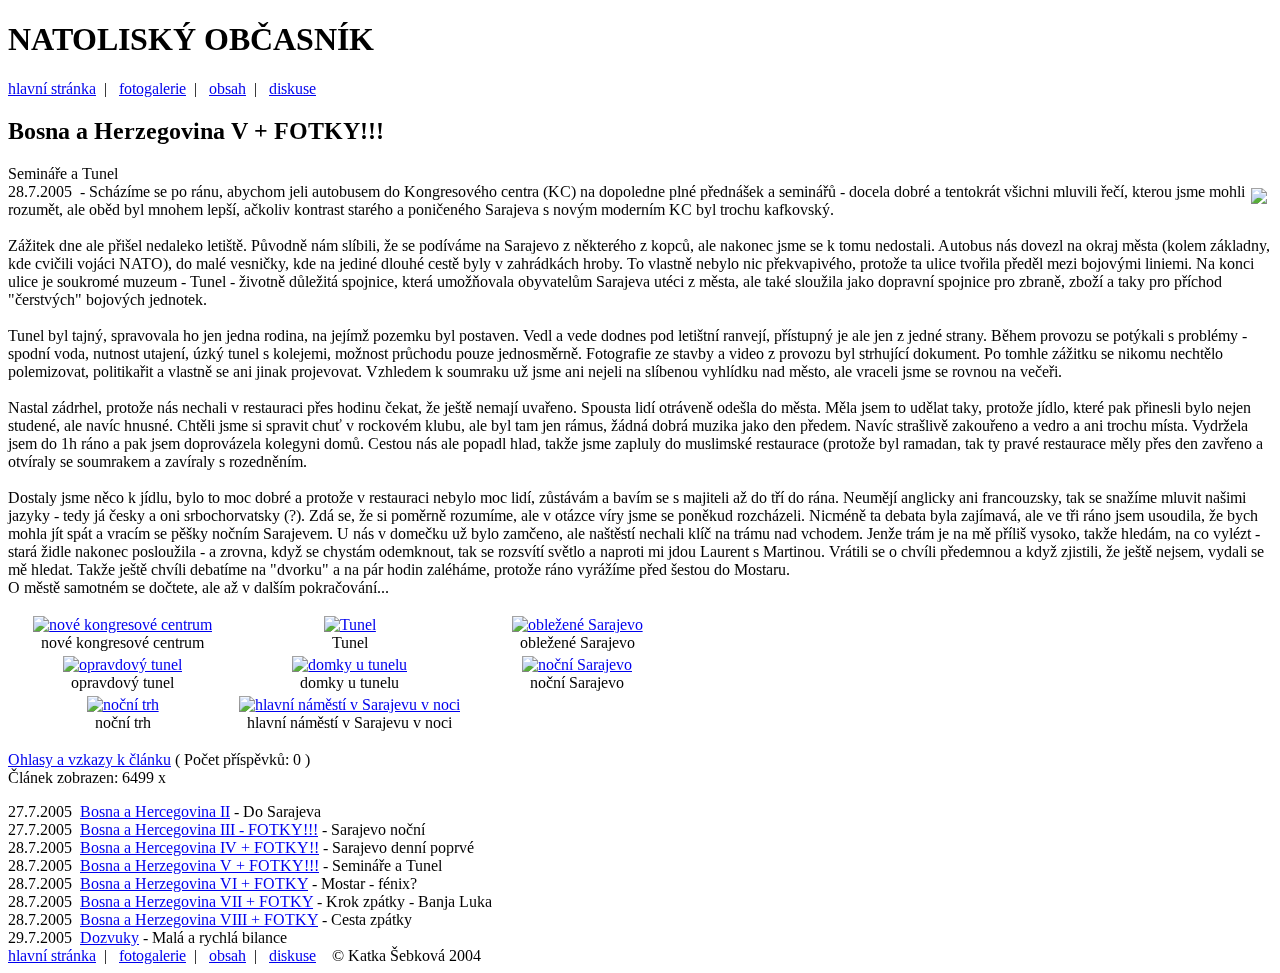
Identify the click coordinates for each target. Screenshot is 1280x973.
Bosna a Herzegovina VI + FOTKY (194, 883)
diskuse (292, 88)
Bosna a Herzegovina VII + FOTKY (196, 901)
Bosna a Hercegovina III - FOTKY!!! (199, 829)
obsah (227, 88)
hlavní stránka (52, 88)
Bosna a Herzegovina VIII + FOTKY (199, 919)
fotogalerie (152, 88)
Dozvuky (109, 937)
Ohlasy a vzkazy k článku (89, 759)
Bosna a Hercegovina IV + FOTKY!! (199, 847)
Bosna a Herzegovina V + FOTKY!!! (199, 865)
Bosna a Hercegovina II (155, 811)
